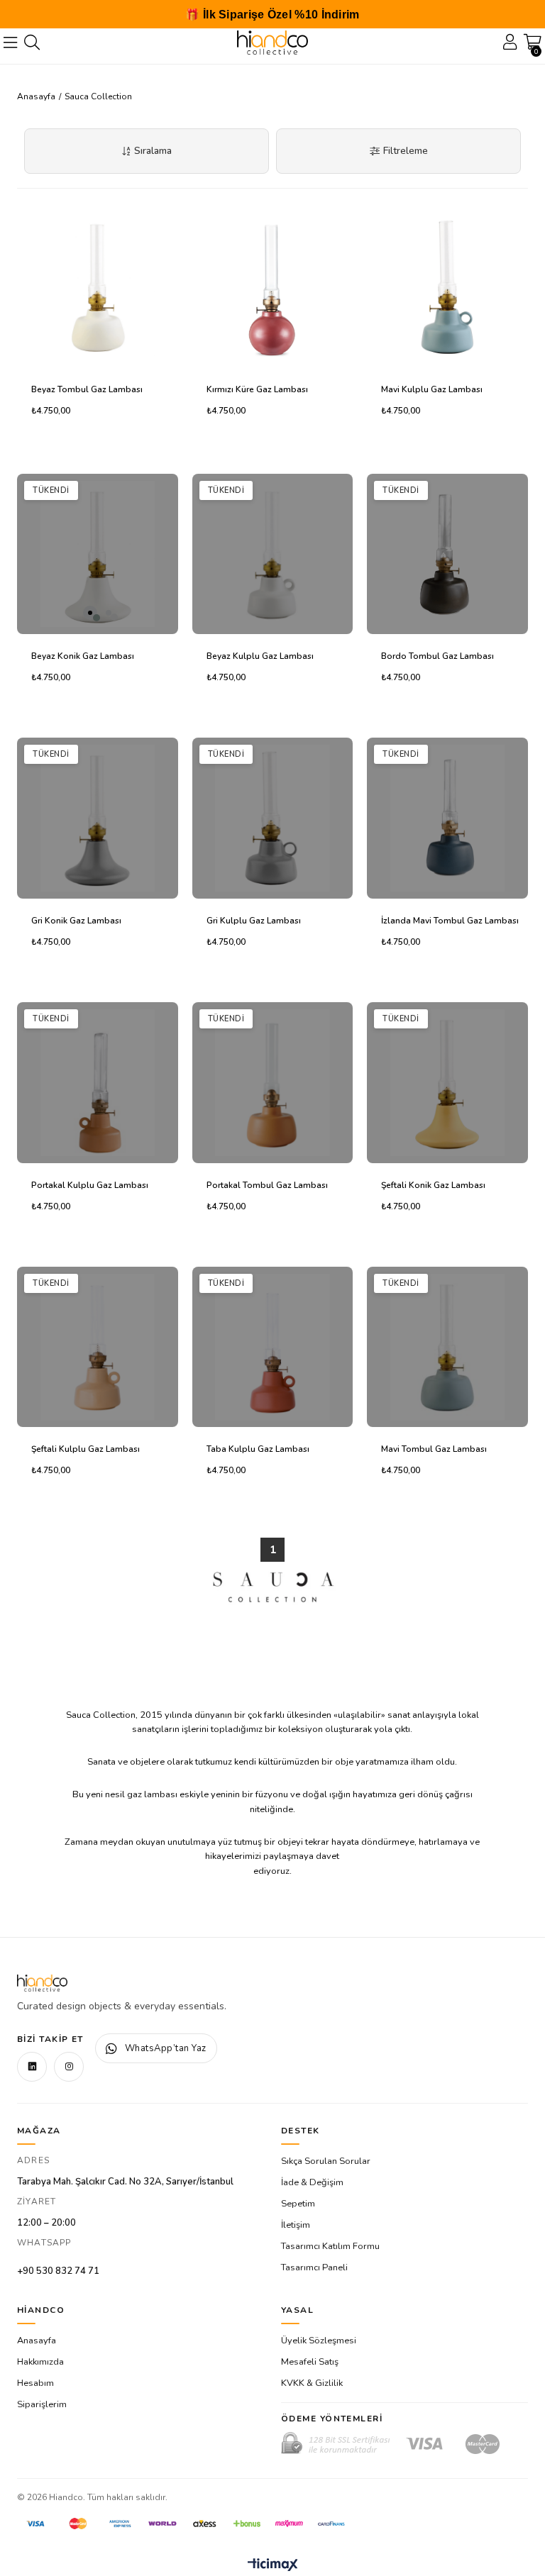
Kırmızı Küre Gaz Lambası (257, 389)
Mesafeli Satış (310, 2362)
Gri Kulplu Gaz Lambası (254, 921)
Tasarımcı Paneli (314, 2267)
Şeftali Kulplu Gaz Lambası (86, 1449)
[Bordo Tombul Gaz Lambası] (447, 554)
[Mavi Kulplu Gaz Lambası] (447, 287)
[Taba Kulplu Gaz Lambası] (273, 1347)
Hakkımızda (40, 2362)
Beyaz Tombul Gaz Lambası (87, 389)
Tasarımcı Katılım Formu (330, 2246)
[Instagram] (69, 2067)
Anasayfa (37, 2341)
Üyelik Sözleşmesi (319, 2341)
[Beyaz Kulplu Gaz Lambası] (273, 554)
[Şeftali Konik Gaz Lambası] (447, 1083)
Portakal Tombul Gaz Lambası (267, 1185)
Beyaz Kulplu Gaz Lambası (260, 656)
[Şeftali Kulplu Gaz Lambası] (98, 1347)
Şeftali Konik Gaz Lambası (433, 1185)
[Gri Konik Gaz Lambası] (98, 818)
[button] (90, 613)
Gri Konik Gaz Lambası (76, 921)
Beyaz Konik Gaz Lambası (83, 656)
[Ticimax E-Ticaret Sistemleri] (273, 2566)
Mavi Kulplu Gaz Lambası (432, 389)
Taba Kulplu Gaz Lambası (258, 1449)
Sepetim (298, 2204)
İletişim (296, 2225)
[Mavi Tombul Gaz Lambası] (447, 1347)
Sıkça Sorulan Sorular (326, 2161)
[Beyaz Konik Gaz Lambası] (98, 554)
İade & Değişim (312, 2182)
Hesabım (35, 2383)
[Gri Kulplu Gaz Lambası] (273, 818)
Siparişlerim (42, 2404)
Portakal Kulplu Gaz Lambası (90, 1185)
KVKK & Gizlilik (312, 2383)
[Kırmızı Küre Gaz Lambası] (273, 287)
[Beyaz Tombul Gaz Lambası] (98, 287)
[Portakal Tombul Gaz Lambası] (273, 1083)
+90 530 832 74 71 (58, 2271)
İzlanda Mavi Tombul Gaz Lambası (450, 921)
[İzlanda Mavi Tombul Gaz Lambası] (447, 818)
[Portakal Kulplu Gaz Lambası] (98, 1083)
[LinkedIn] (32, 2067)
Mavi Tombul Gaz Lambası (434, 1449)
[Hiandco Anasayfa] (42, 1983)
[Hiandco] (272, 43)
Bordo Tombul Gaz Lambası (437, 656)
